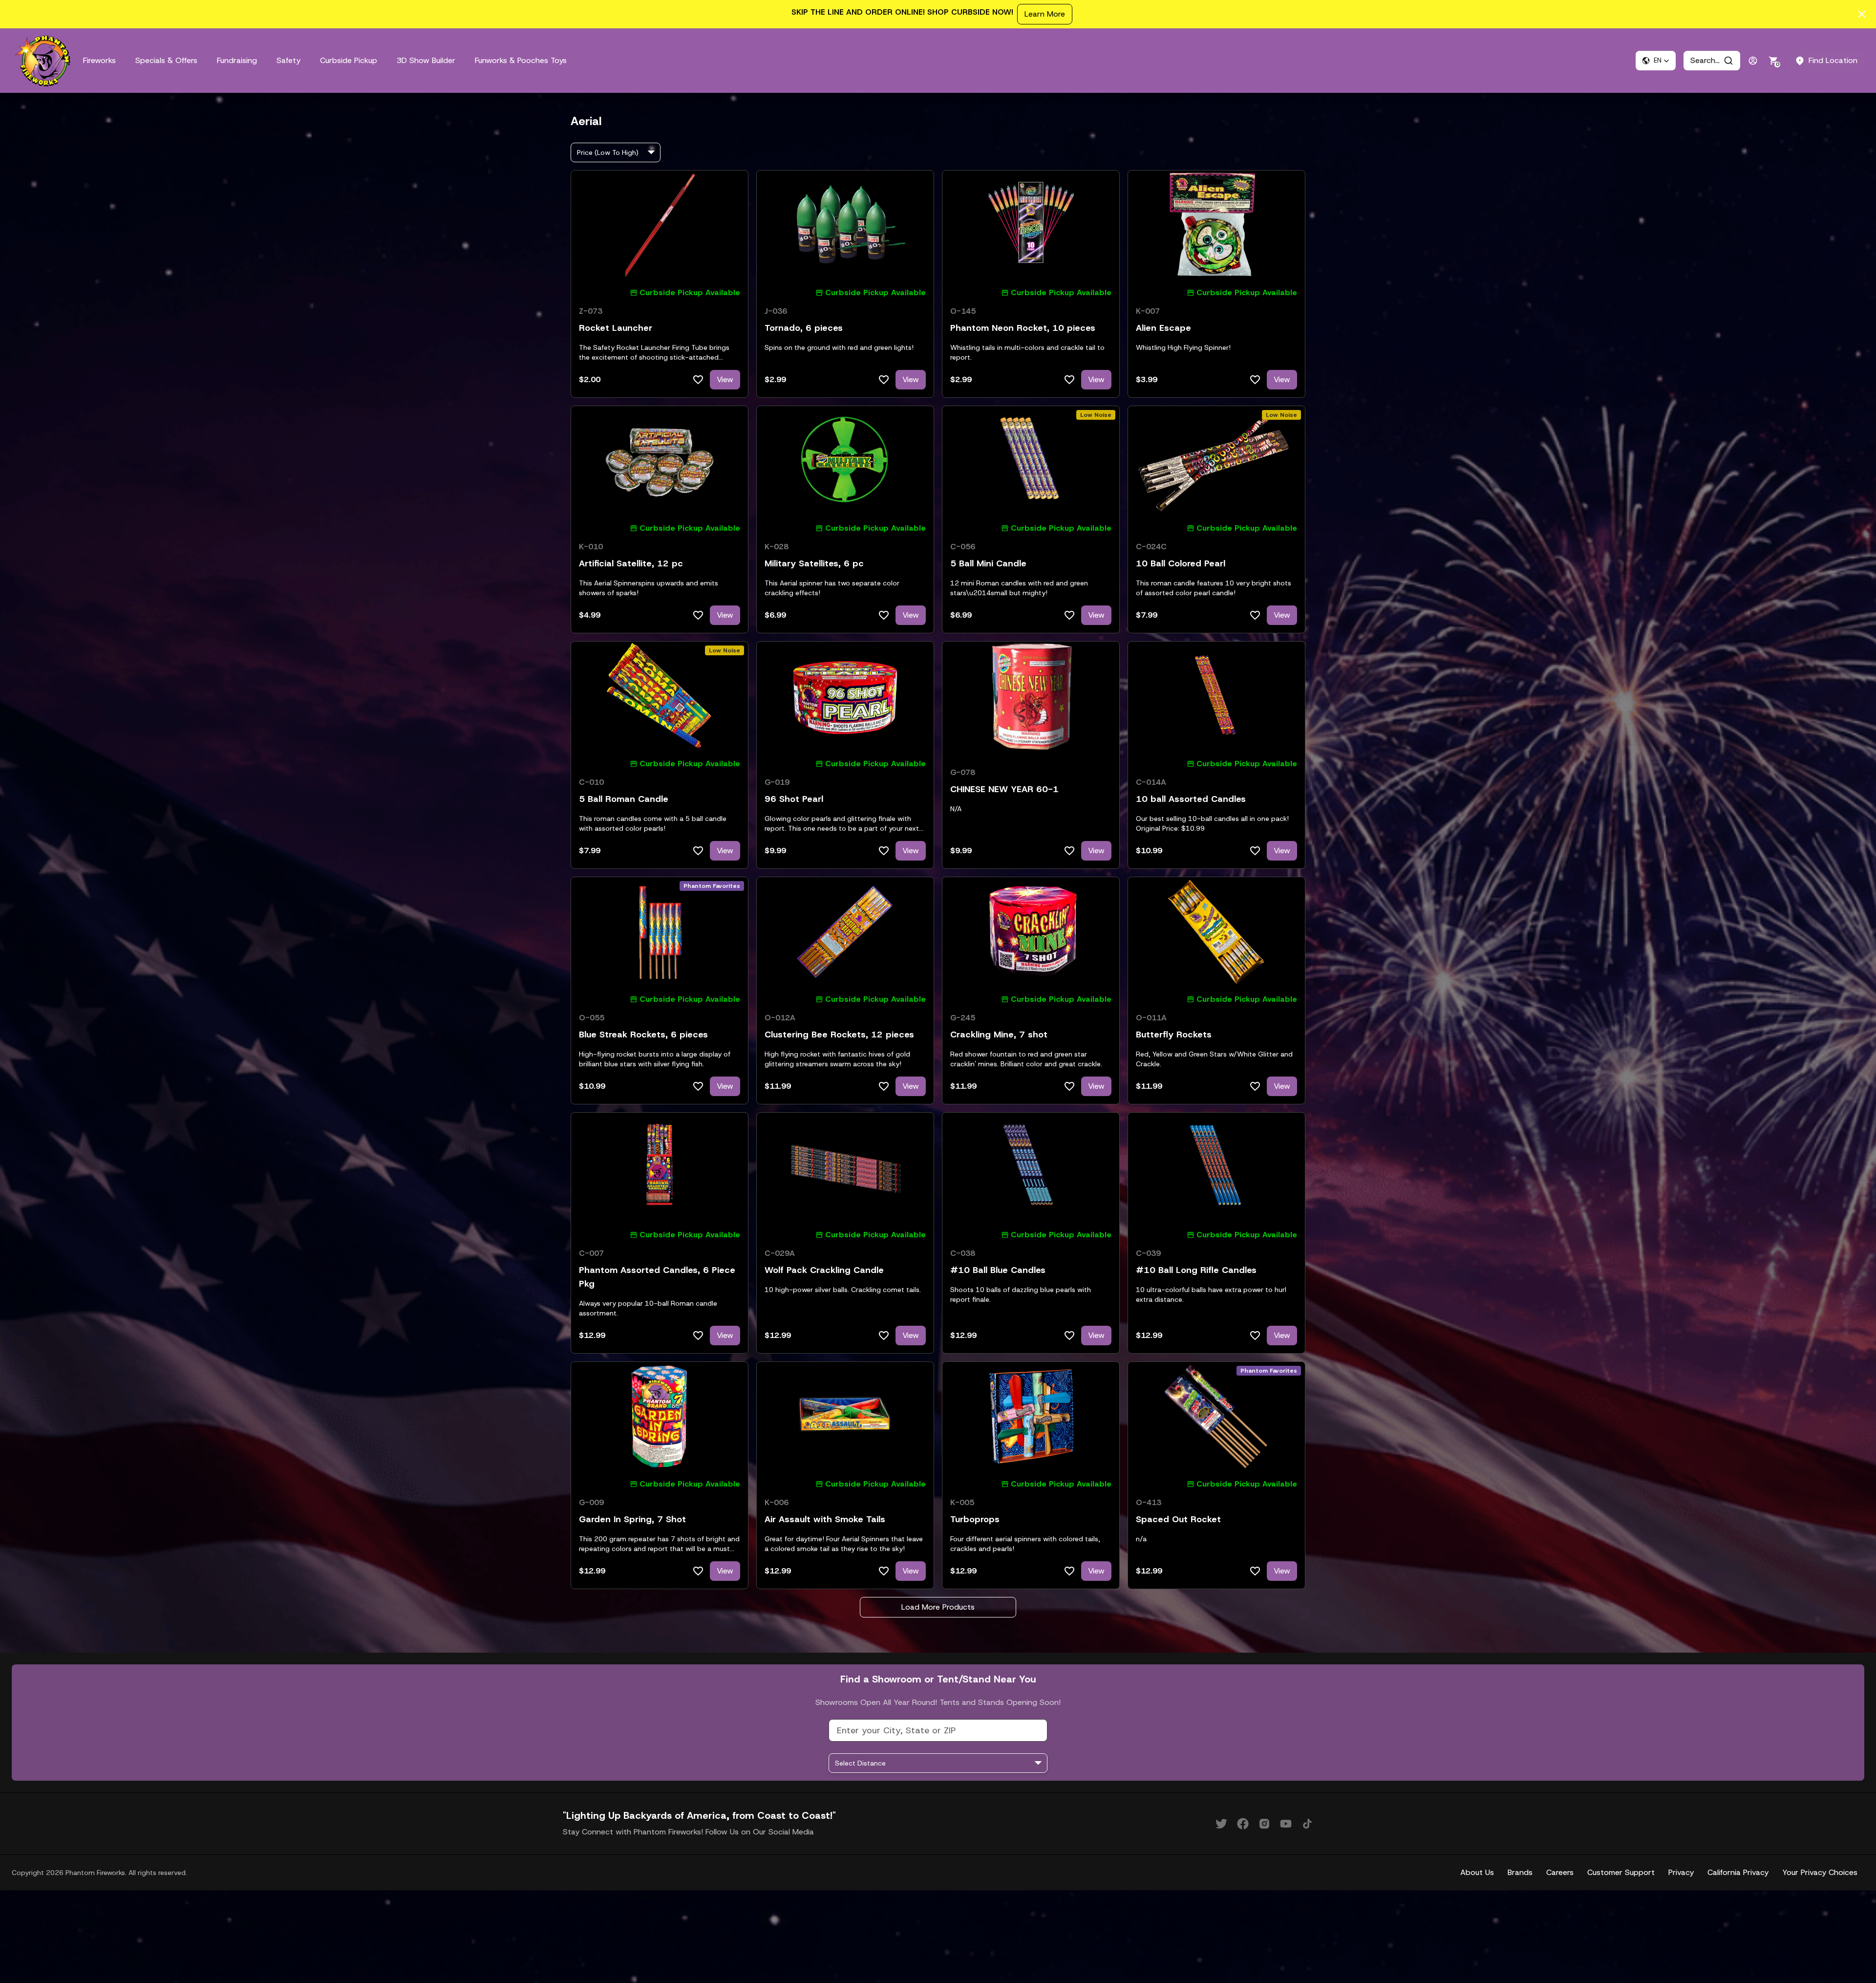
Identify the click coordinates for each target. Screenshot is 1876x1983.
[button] (1656, 61)
